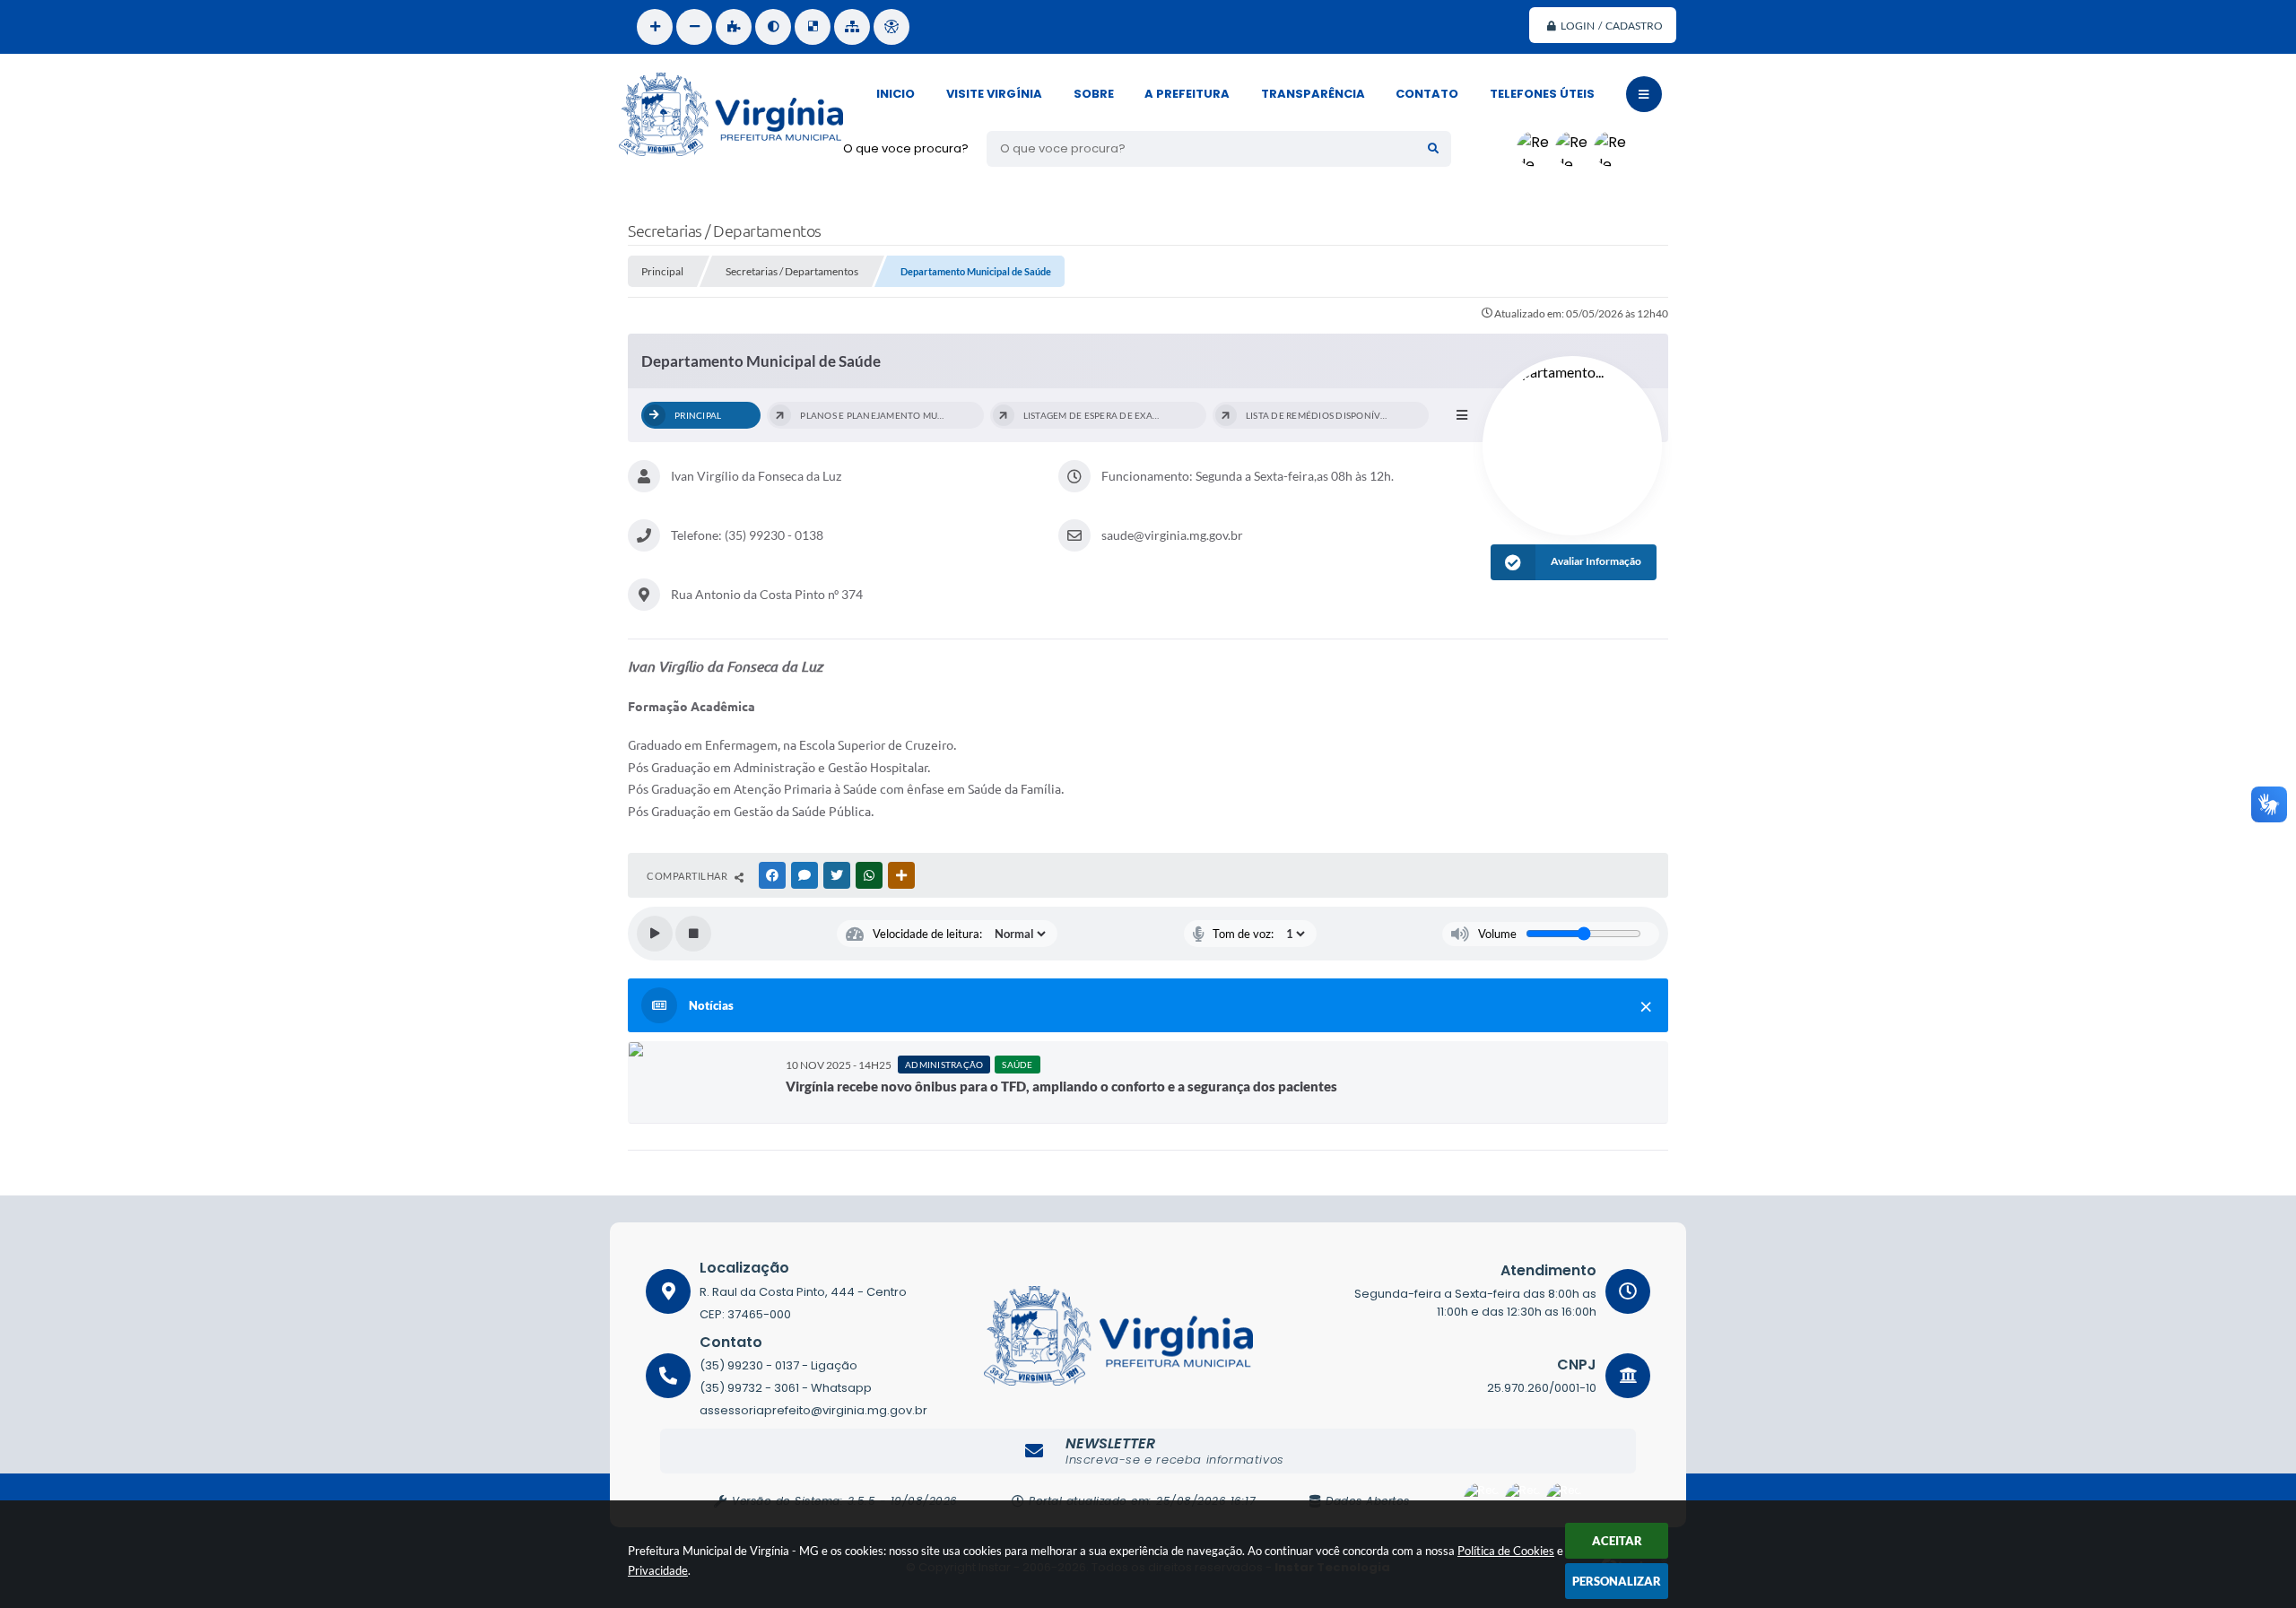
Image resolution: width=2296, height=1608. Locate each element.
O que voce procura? (906, 148)
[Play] (655, 934)
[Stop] (693, 934)
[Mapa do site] (852, 27)
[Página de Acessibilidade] (891, 27)
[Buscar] (1433, 149)
